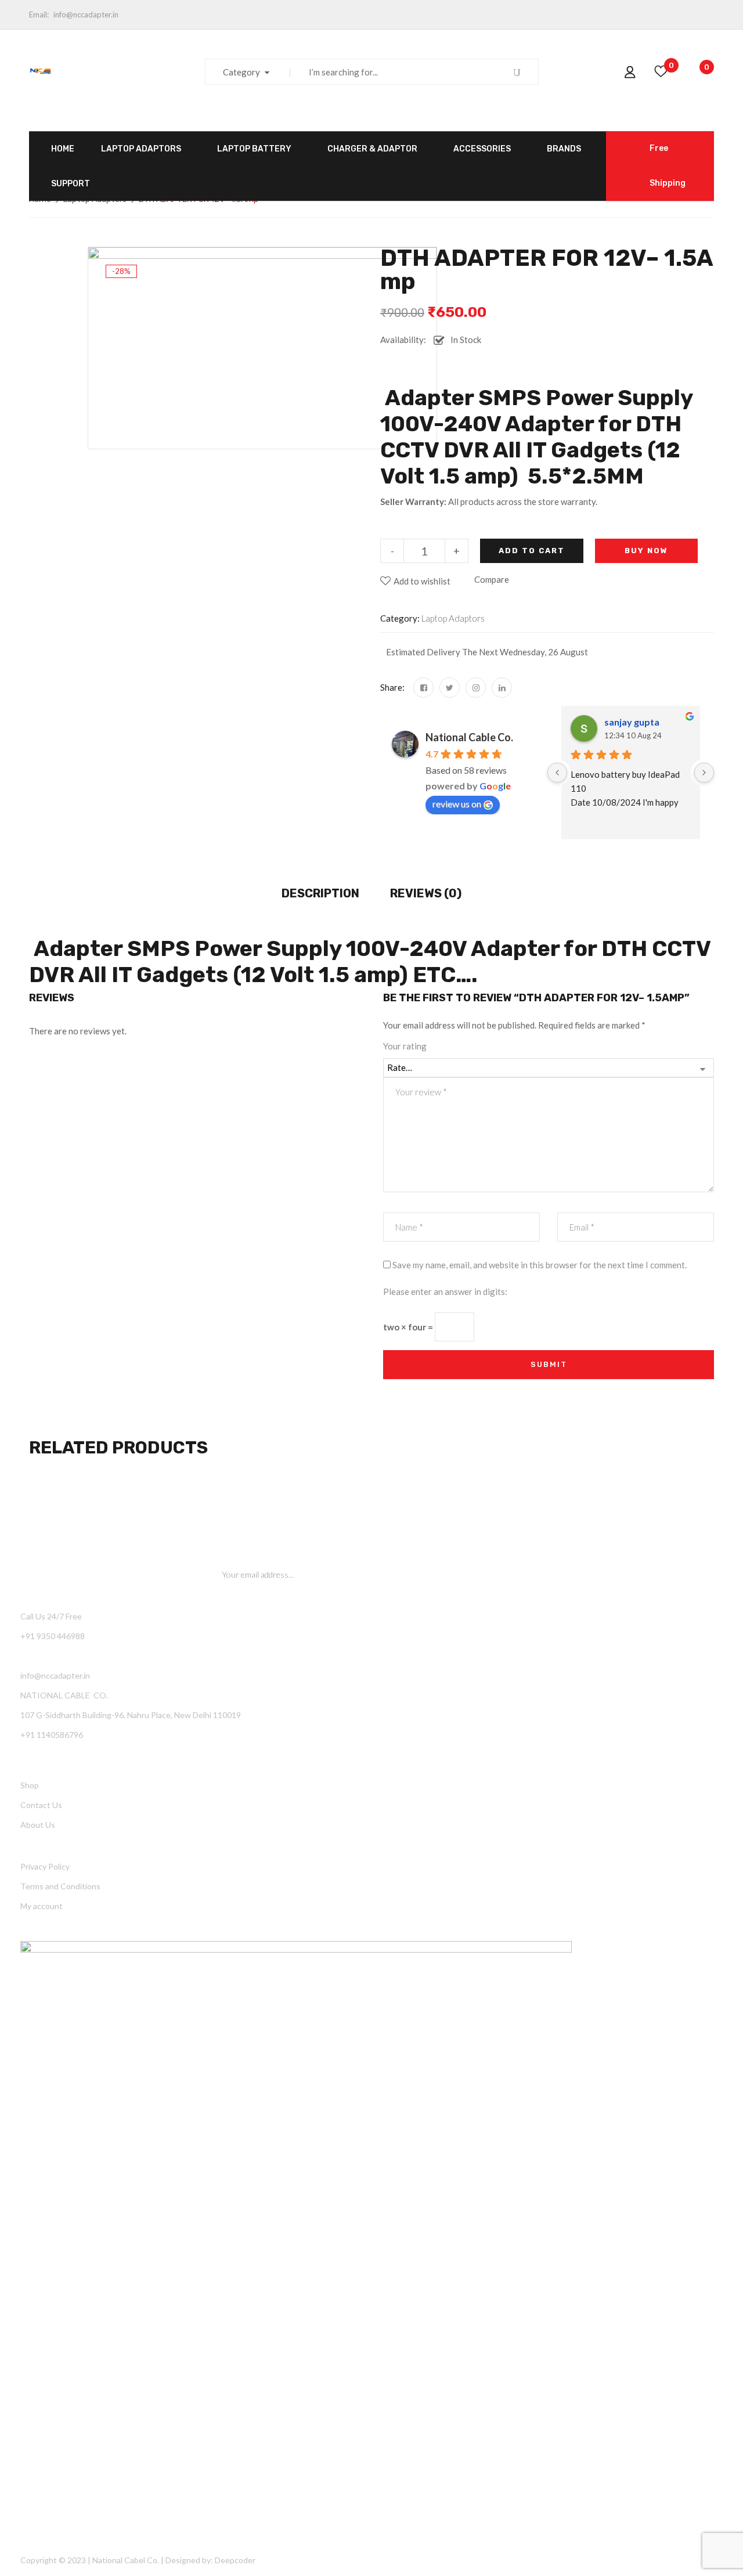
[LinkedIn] (502, 688)
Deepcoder (235, 2560)
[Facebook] (423, 688)
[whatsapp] (476, 688)
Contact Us (41, 1805)
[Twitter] (450, 688)
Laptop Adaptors (453, 618)
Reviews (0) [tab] (426, 893)
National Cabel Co (125, 2560)
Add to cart (532, 551)
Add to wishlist (422, 581)
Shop (30, 1785)
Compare (492, 579)
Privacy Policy (45, 1866)
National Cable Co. (469, 737)
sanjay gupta (632, 722)
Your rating (405, 1046)
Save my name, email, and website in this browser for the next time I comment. (540, 1265)
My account (42, 1906)
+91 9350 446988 (53, 1636)
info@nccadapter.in (86, 15)
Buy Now (646, 551)
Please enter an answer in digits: (445, 1291)
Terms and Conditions (60, 1886)
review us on (457, 804)
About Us (38, 1825)
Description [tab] (320, 893)
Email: (39, 15)
